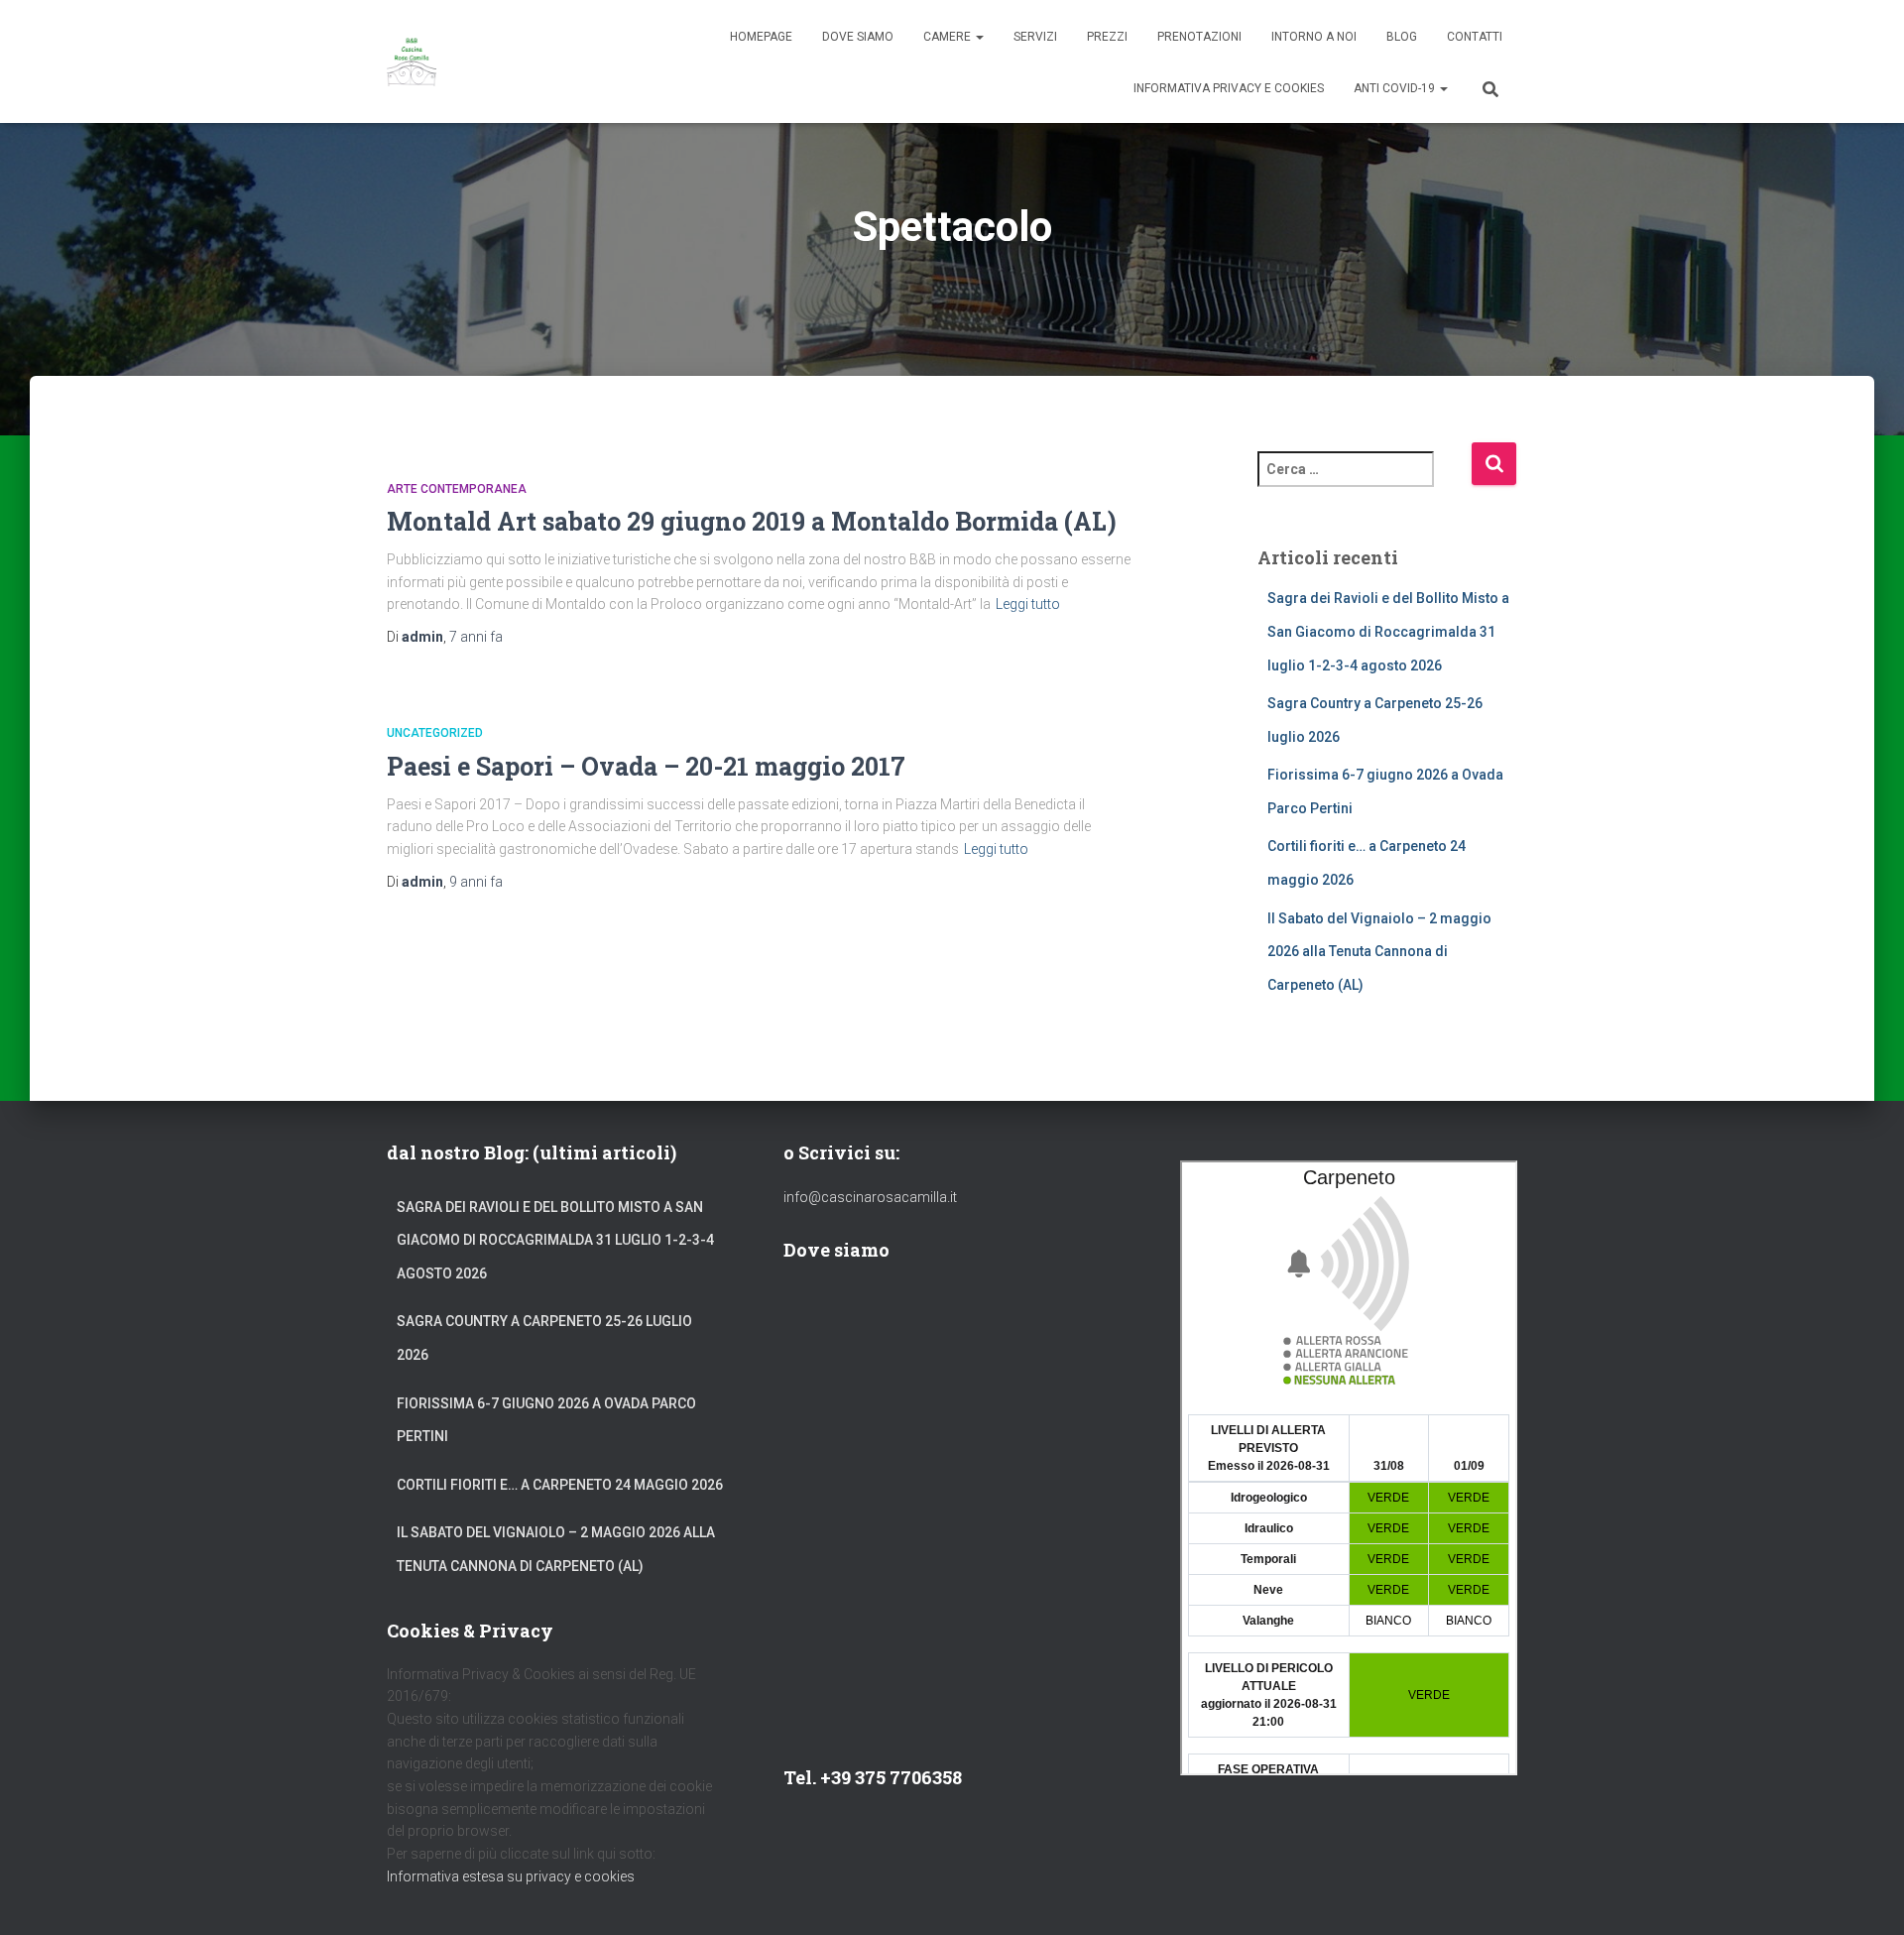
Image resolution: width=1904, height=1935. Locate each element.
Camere (949, 37)
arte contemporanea (457, 489)
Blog (1402, 37)
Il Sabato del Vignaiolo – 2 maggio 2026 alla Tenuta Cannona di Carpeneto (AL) (1379, 952)
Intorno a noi (1314, 37)
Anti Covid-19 (1396, 88)
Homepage (761, 37)
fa (476, 637)
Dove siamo (858, 37)
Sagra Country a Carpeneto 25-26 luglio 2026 (544, 1338)
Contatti (1475, 37)
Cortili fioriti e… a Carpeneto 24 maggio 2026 (560, 1485)
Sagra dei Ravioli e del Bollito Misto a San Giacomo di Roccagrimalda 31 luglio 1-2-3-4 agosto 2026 (1388, 631)
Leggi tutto (1028, 604)
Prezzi (1107, 37)
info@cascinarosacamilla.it (870, 1197)
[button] (979, 37)
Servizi (1035, 37)
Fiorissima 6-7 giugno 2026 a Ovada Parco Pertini (546, 1420)
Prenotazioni (1199, 37)
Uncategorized (435, 733)
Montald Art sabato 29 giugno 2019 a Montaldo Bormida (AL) (752, 521)
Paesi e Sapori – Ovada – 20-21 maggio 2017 (646, 766)
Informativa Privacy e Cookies (1229, 88)
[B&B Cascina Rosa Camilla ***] (412, 61)
